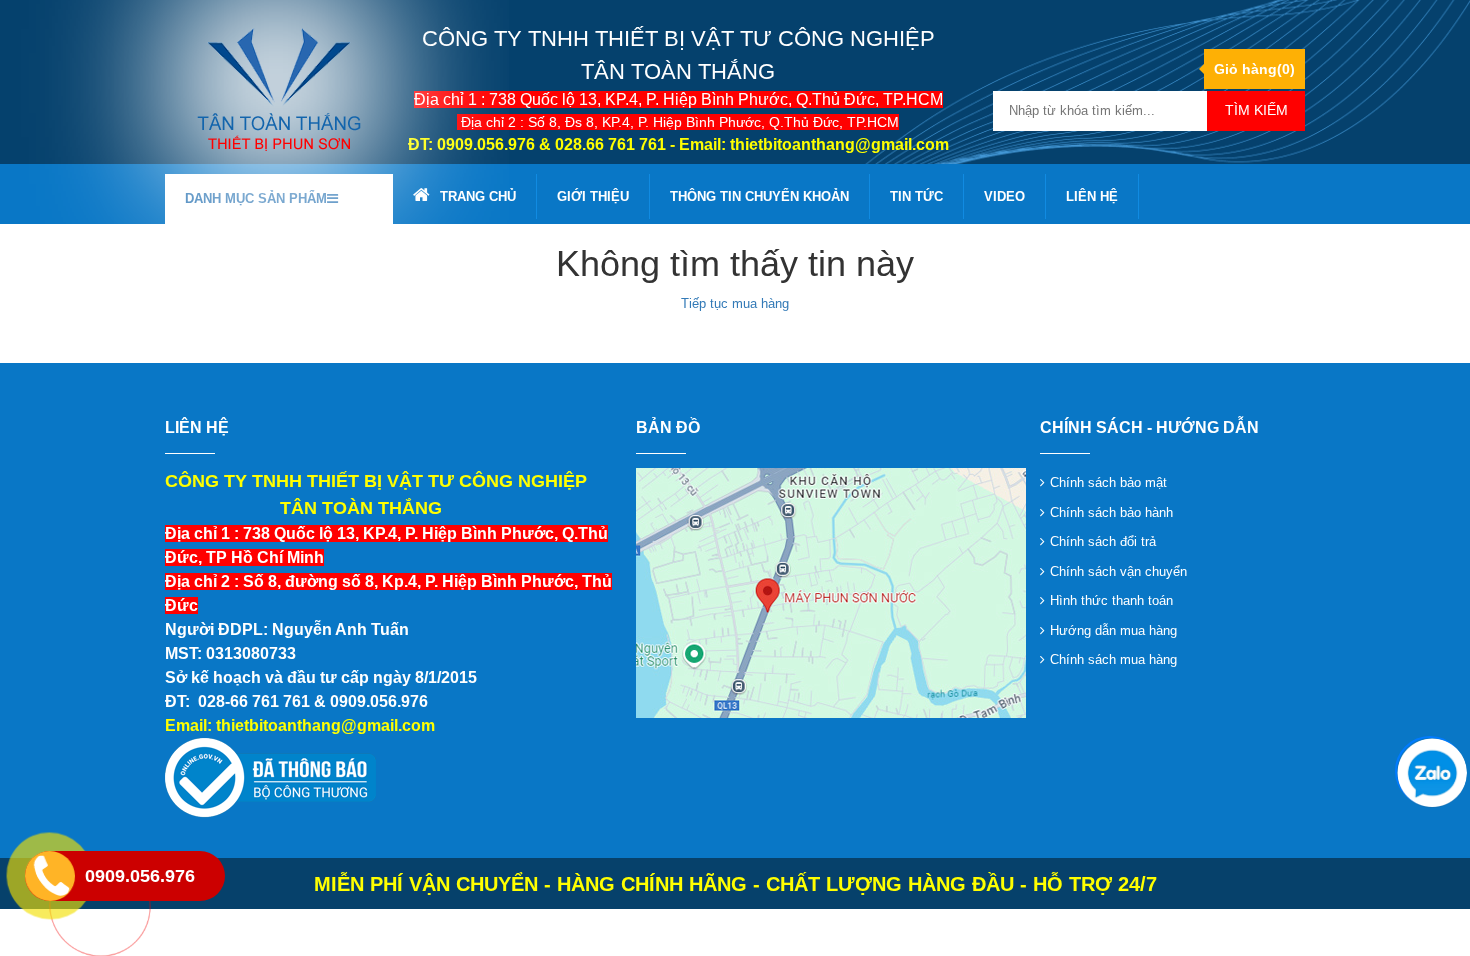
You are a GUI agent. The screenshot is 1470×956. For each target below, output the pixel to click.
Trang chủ (478, 196)
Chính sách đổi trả (1103, 541)
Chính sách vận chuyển (1118, 571)
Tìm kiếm (1256, 110)
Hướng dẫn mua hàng (1113, 630)
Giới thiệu (593, 196)
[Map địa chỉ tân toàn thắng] (831, 592)
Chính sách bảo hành (1111, 512)
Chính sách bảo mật (1108, 482)
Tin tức (916, 196)
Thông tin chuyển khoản (759, 196)
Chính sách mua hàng (1113, 659)
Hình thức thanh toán (1111, 600)
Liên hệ (1092, 196)
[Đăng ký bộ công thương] (270, 777)
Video (1004, 196)
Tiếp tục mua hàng (735, 303)
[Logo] (279, 88)
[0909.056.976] (1430, 771)
